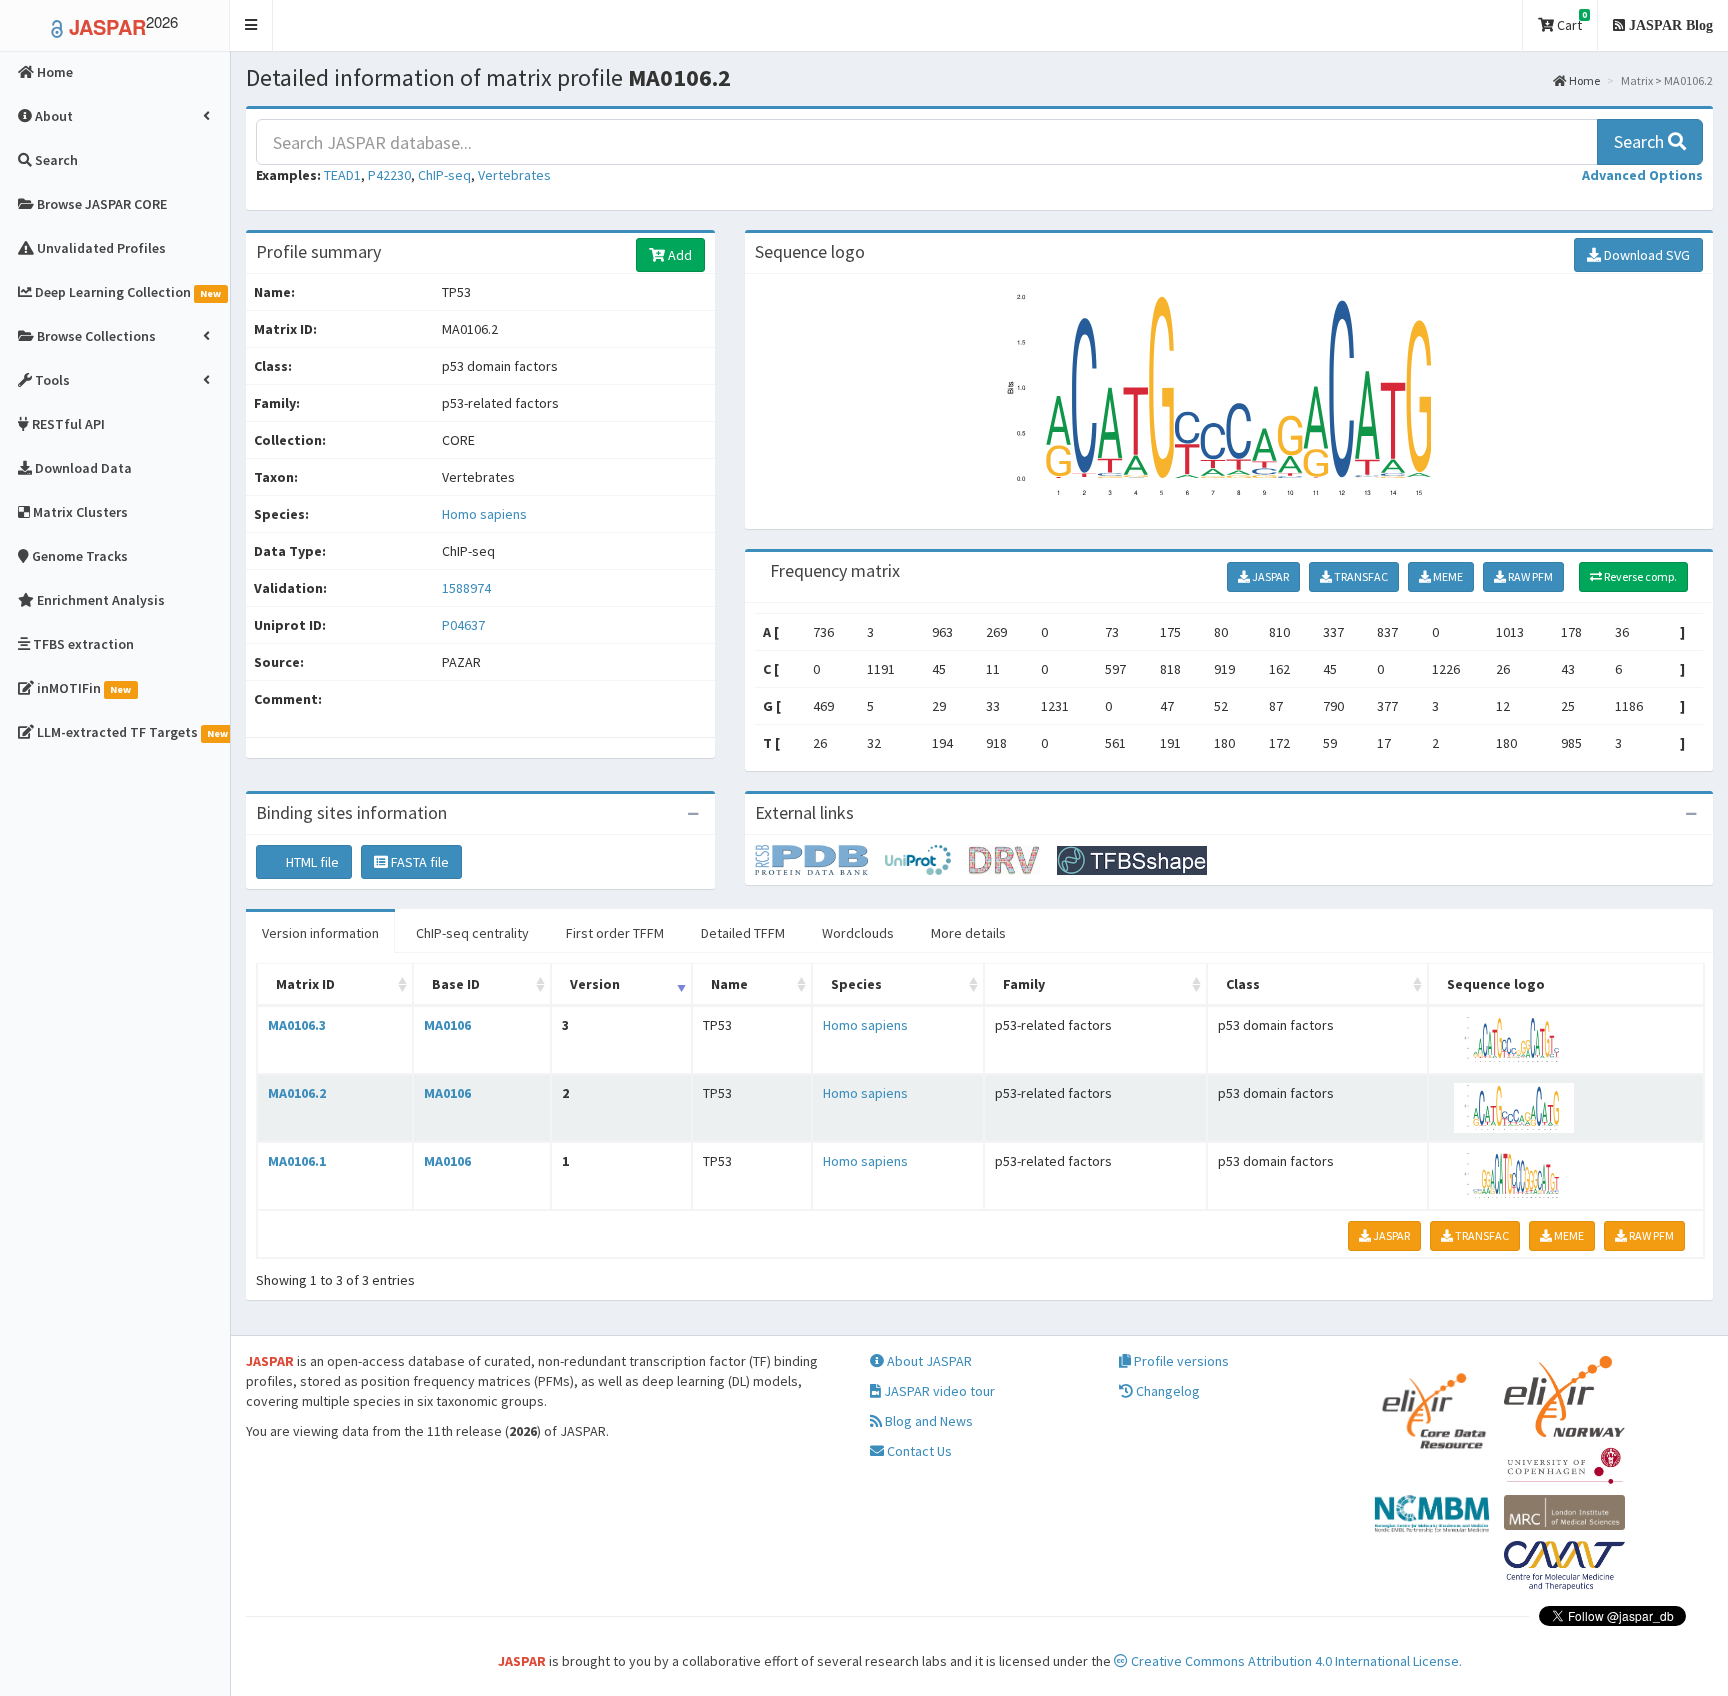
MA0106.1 (297, 1161)
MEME (1447, 576)
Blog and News (927, 1421)
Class (1243, 984)
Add (678, 255)
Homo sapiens (484, 514)
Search (1641, 141)
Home (1583, 80)
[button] (251, 25)
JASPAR (1269, 576)
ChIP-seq (444, 175)
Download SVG (1645, 255)
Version (595, 984)
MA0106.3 (297, 1025)
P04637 (465, 625)
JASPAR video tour (938, 1391)
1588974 (466, 588)
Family (1024, 984)
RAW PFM (1529, 576)
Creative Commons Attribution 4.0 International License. (1295, 1661)
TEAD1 (342, 175)
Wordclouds (858, 933)
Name (729, 984)
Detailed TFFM (743, 933)
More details (968, 933)
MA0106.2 (297, 1093)
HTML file (311, 862)
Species (856, 984)
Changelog (1166, 1391)
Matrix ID (305, 984)
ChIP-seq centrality (472, 933)
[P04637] (820, 859)
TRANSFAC (1360, 576)
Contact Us (918, 1451)
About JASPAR (928, 1361)
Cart (1570, 21)
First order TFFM (615, 933)
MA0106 (447, 1025)
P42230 (389, 175)
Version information (320, 933)
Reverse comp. (1639, 576)
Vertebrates (514, 175)
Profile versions (1180, 1361)
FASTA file (418, 862)
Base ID (456, 984)
